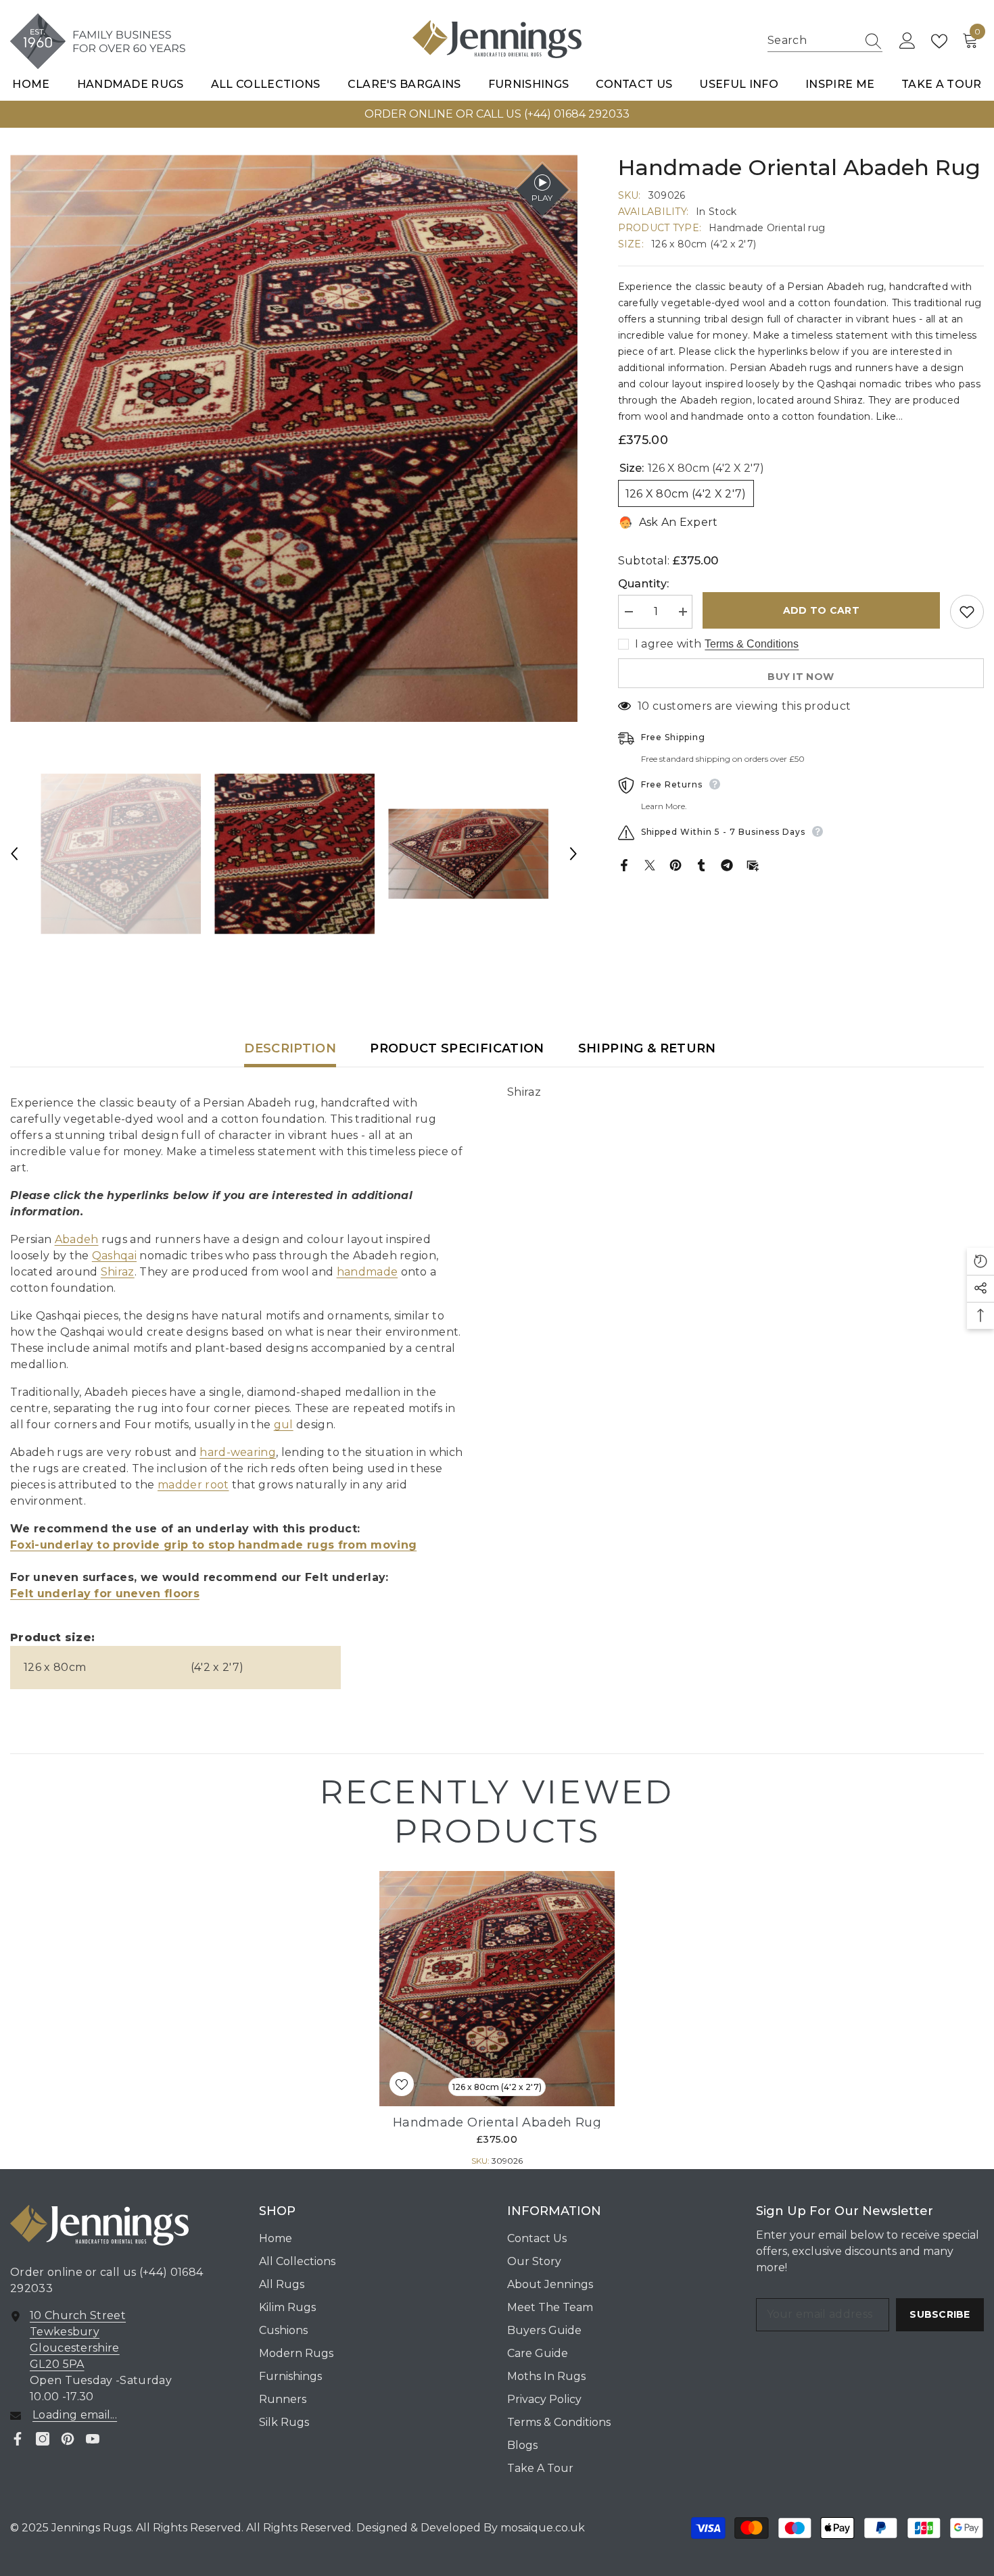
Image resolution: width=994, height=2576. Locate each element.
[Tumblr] (701, 864)
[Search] (825, 41)
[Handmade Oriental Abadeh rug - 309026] (497, 1989)
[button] (14, 854)
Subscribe (940, 2314)
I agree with (668, 644)
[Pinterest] (676, 864)
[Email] (753, 864)
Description (290, 1048)
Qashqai (114, 1256)
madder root (193, 1485)
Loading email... (75, 2415)
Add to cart (821, 610)
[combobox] (812, 41)
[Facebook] (624, 864)
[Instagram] (43, 2439)
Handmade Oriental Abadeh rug (497, 2122)
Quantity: (644, 584)
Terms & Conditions (752, 644)
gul (284, 1425)
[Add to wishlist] (967, 612)
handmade (368, 1272)
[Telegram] (727, 864)
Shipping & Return (647, 1048)
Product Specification (457, 1048)
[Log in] (907, 41)
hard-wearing (238, 1452)
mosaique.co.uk (541, 2528)
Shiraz (118, 1272)
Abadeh (77, 1239)
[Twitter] (650, 864)
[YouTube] (93, 2439)
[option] (497, 114)
